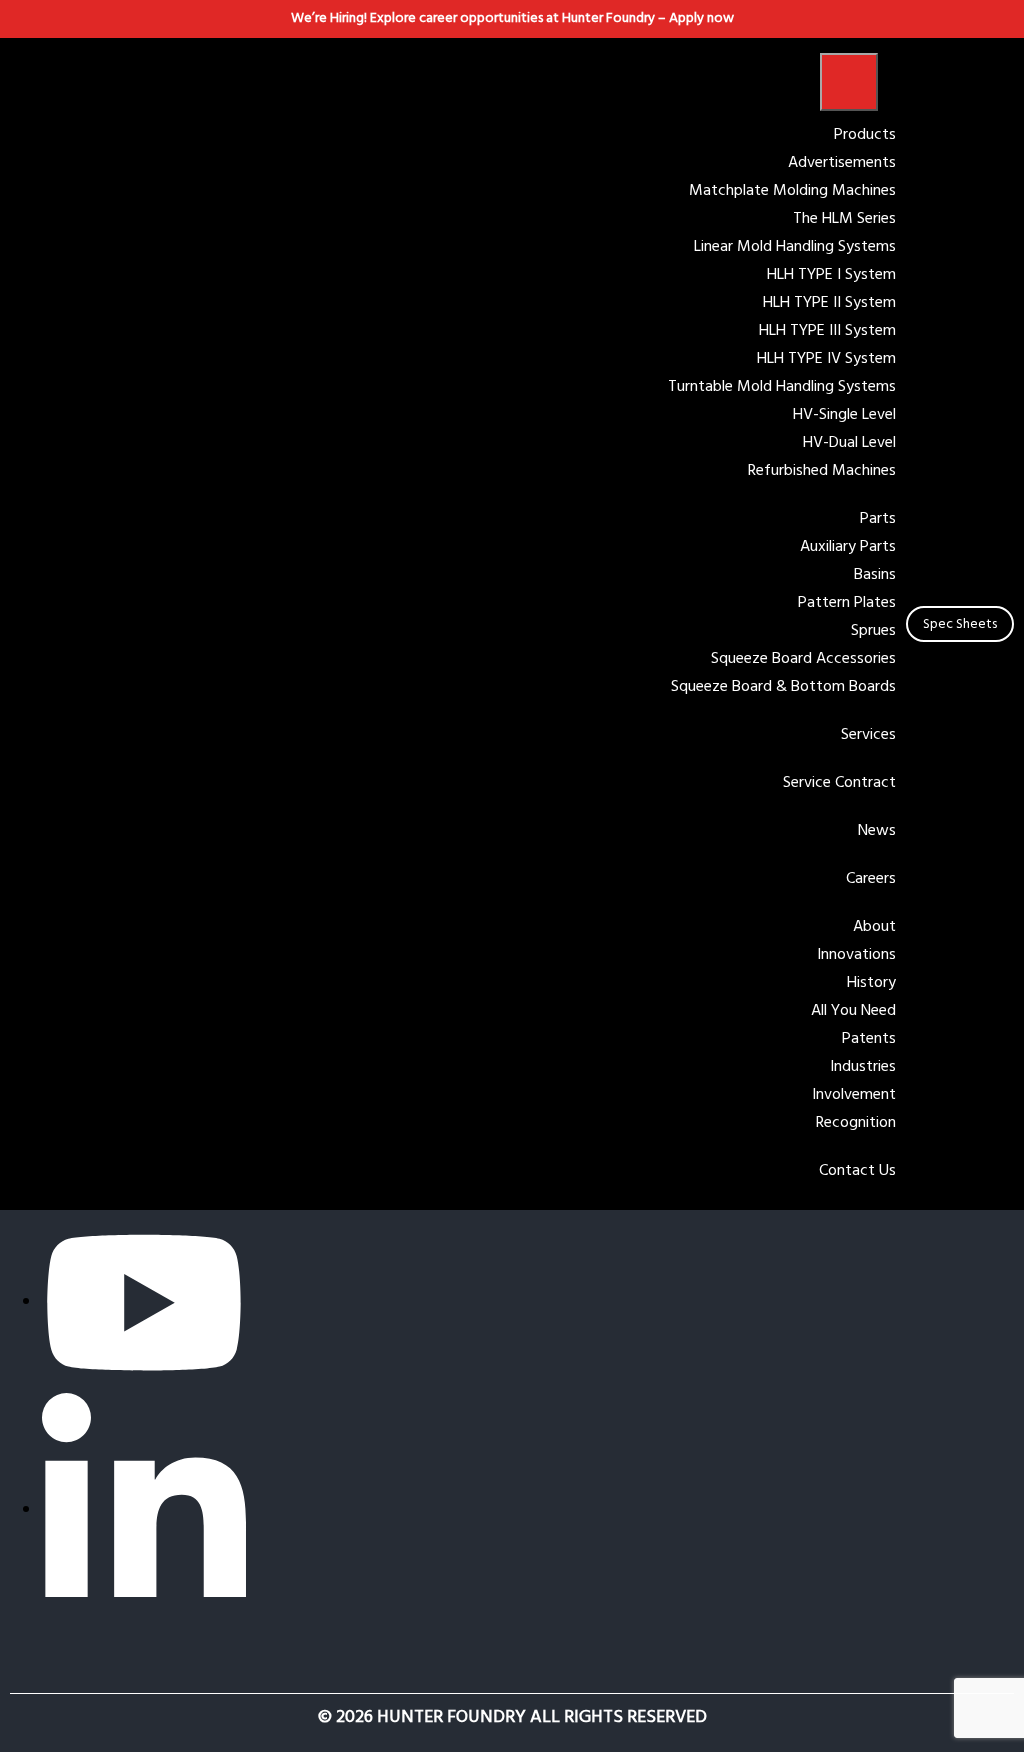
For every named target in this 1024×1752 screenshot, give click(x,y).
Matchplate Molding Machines (792, 191)
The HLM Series (844, 219)
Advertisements (842, 163)
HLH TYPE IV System (826, 359)
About (874, 927)
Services (868, 735)
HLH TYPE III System (827, 331)
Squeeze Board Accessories (803, 659)
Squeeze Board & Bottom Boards (783, 687)
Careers (871, 879)
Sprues (873, 631)
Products (865, 135)
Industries (863, 1067)
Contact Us (857, 1171)
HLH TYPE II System (829, 303)
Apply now (701, 18)
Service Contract (839, 783)
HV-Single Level (844, 415)
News (877, 831)
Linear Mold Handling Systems (795, 247)
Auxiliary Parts (848, 547)
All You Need (853, 1011)
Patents (869, 1039)
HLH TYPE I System (831, 275)
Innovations (856, 955)
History (871, 983)
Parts (878, 519)
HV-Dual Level (849, 443)
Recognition (856, 1123)
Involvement (854, 1095)
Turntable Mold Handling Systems (782, 387)
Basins (875, 575)
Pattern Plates (847, 603)
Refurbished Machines (822, 471)
